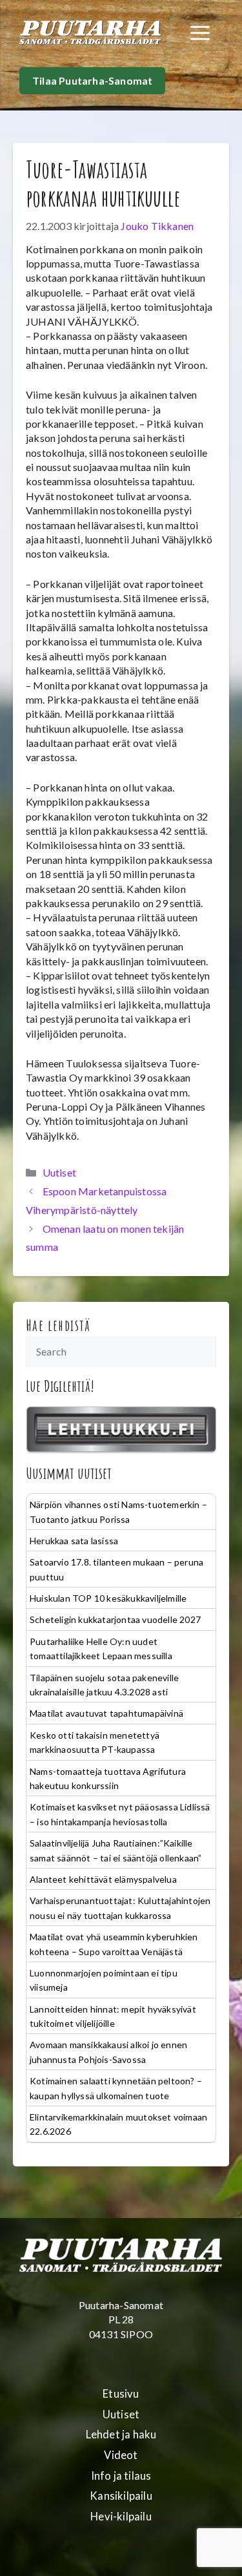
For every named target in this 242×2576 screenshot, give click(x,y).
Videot (121, 2455)
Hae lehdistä (58, 1325)
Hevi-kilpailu (121, 2517)
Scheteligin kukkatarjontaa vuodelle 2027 (115, 1619)
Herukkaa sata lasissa (74, 1541)
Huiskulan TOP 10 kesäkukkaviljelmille (108, 1598)
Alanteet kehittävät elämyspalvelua (103, 1879)
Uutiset (59, 1172)
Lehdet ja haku (121, 2435)
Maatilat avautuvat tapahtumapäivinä (106, 1713)
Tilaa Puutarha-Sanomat (92, 80)
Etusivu (121, 2394)
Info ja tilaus (121, 2476)
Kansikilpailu (121, 2496)
